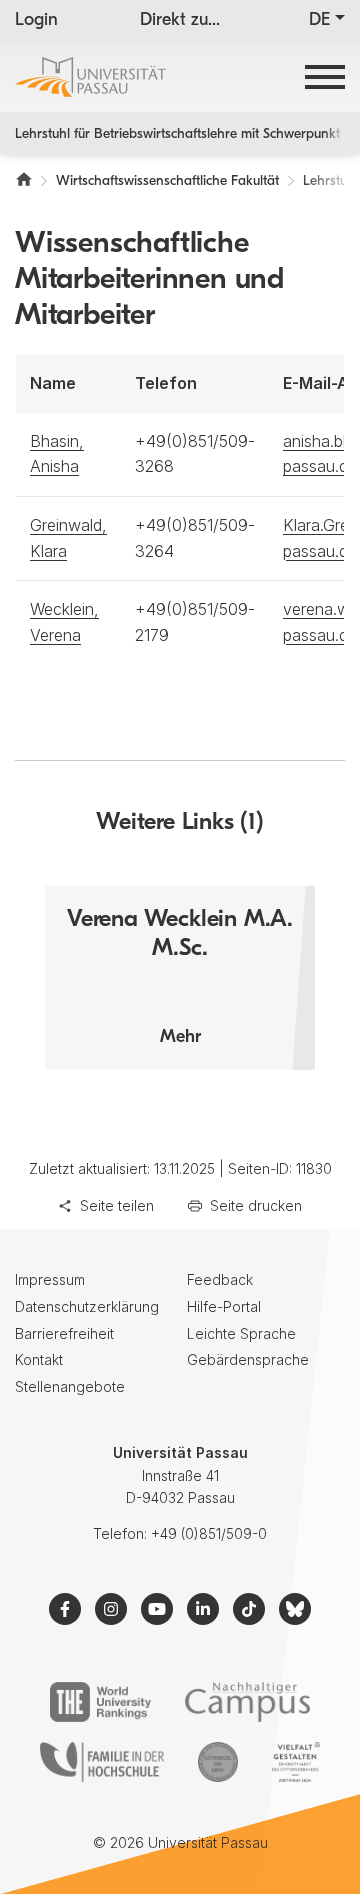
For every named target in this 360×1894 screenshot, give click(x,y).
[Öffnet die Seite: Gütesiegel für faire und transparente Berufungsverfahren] (218, 1762)
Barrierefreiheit (64, 1333)
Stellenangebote (70, 1386)
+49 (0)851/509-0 (209, 1533)
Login (36, 21)
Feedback (220, 1279)
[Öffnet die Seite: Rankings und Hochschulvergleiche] (100, 1702)
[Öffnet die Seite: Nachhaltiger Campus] (247, 1702)
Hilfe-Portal (224, 1306)
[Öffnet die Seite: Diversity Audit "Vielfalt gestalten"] (295, 1762)
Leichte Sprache (241, 1333)
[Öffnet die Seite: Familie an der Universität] (102, 1762)
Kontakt (39, 1359)
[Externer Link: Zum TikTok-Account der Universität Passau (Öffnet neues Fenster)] (249, 1609)
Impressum (50, 1279)
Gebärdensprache (248, 1359)
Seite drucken (256, 1205)
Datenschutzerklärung (87, 1306)
